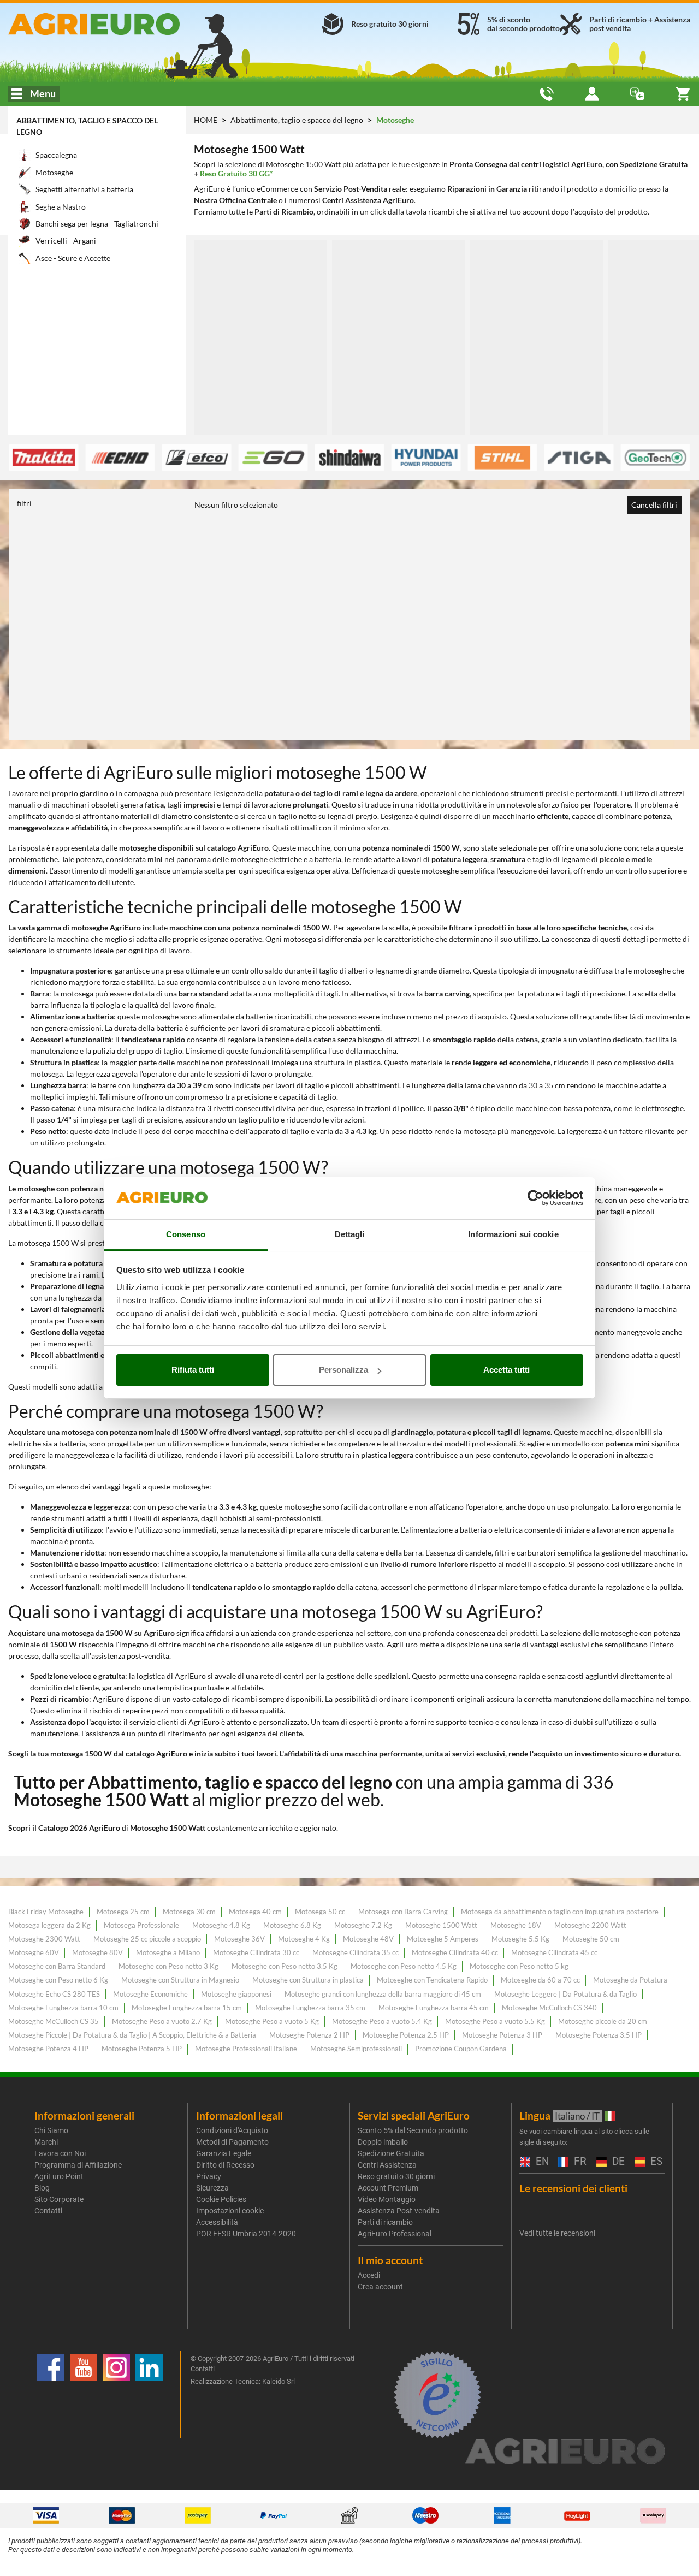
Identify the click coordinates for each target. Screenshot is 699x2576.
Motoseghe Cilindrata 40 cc (455, 1952)
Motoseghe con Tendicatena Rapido (432, 1980)
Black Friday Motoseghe (46, 1912)
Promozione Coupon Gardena (461, 2049)
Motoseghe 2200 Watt (590, 1925)
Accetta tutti (507, 1370)
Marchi (46, 2142)
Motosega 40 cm (255, 1912)
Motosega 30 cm (189, 1912)
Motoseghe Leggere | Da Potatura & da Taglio (565, 1994)
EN (541, 2162)
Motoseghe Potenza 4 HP (48, 2049)
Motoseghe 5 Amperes (443, 1939)
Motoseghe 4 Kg (304, 1939)
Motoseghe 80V (97, 1952)
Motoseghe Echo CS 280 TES (54, 1994)
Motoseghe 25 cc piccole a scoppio (147, 1939)
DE (617, 2162)
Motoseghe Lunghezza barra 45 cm (434, 2008)
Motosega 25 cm (123, 1912)
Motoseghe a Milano (168, 1952)
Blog (42, 2188)
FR (579, 2162)
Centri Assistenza (387, 2165)
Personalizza (343, 1370)
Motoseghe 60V (34, 1952)
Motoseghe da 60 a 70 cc (540, 1980)
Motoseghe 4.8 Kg (221, 1925)
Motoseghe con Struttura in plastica (308, 1980)
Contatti (48, 2211)
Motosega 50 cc (320, 1912)
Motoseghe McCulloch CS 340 (549, 2008)
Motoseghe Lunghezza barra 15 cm (187, 2008)
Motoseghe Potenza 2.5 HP (406, 2035)
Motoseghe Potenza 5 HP (142, 2049)
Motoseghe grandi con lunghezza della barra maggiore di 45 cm (383, 1994)
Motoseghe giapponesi (236, 1994)
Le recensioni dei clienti (573, 2188)
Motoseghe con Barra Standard (57, 1966)
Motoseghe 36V (239, 1939)
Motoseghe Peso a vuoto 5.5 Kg (495, 2021)
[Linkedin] (149, 2395)
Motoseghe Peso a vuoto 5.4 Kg (382, 2021)
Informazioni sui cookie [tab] (513, 1234)
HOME (206, 120)
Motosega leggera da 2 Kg (49, 1925)
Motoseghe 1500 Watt (441, 1925)
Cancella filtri (654, 505)
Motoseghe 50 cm (591, 1939)
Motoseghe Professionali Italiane (246, 2049)
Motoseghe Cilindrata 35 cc (356, 1952)
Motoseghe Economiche (150, 1994)
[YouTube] (84, 2395)
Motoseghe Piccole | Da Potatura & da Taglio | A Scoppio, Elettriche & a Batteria (132, 2035)
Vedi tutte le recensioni (557, 2233)
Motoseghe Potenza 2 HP (309, 2035)
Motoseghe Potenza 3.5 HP (599, 2035)
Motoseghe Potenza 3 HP (502, 2035)
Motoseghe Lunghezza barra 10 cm (63, 2008)
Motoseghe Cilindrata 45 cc (554, 1952)
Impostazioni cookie (230, 2211)
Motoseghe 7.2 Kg (363, 1925)
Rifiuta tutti (193, 1370)
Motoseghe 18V (516, 1925)
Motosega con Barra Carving (403, 1912)
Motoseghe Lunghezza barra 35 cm (310, 2008)
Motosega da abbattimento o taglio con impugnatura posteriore (560, 1912)
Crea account (380, 2287)
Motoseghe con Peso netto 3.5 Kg (285, 1966)
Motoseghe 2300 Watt (44, 1939)
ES (655, 2162)
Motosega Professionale (141, 1925)
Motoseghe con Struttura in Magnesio (180, 1980)
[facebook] (51, 2395)
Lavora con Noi (60, 2153)
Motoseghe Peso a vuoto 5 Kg (272, 2021)
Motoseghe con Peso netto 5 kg (519, 1966)
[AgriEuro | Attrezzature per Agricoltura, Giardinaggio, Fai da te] (117, 24)
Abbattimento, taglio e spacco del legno (298, 120)
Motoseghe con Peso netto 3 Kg (168, 1966)
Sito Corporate (59, 2199)
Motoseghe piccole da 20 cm (603, 2021)
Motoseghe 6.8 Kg (292, 1925)
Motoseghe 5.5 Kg (520, 1939)
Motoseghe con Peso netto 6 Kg (58, 1980)
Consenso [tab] (186, 1234)
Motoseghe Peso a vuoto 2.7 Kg (162, 2021)
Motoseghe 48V (368, 1939)
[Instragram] (116, 2395)
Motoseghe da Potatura (630, 1980)
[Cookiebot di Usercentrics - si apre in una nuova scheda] (535, 1198)
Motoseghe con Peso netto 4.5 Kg (404, 1966)
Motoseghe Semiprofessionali (356, 2049)
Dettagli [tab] (350, 1234)
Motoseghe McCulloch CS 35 (54, 2021)
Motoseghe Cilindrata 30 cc (256, 1952)
